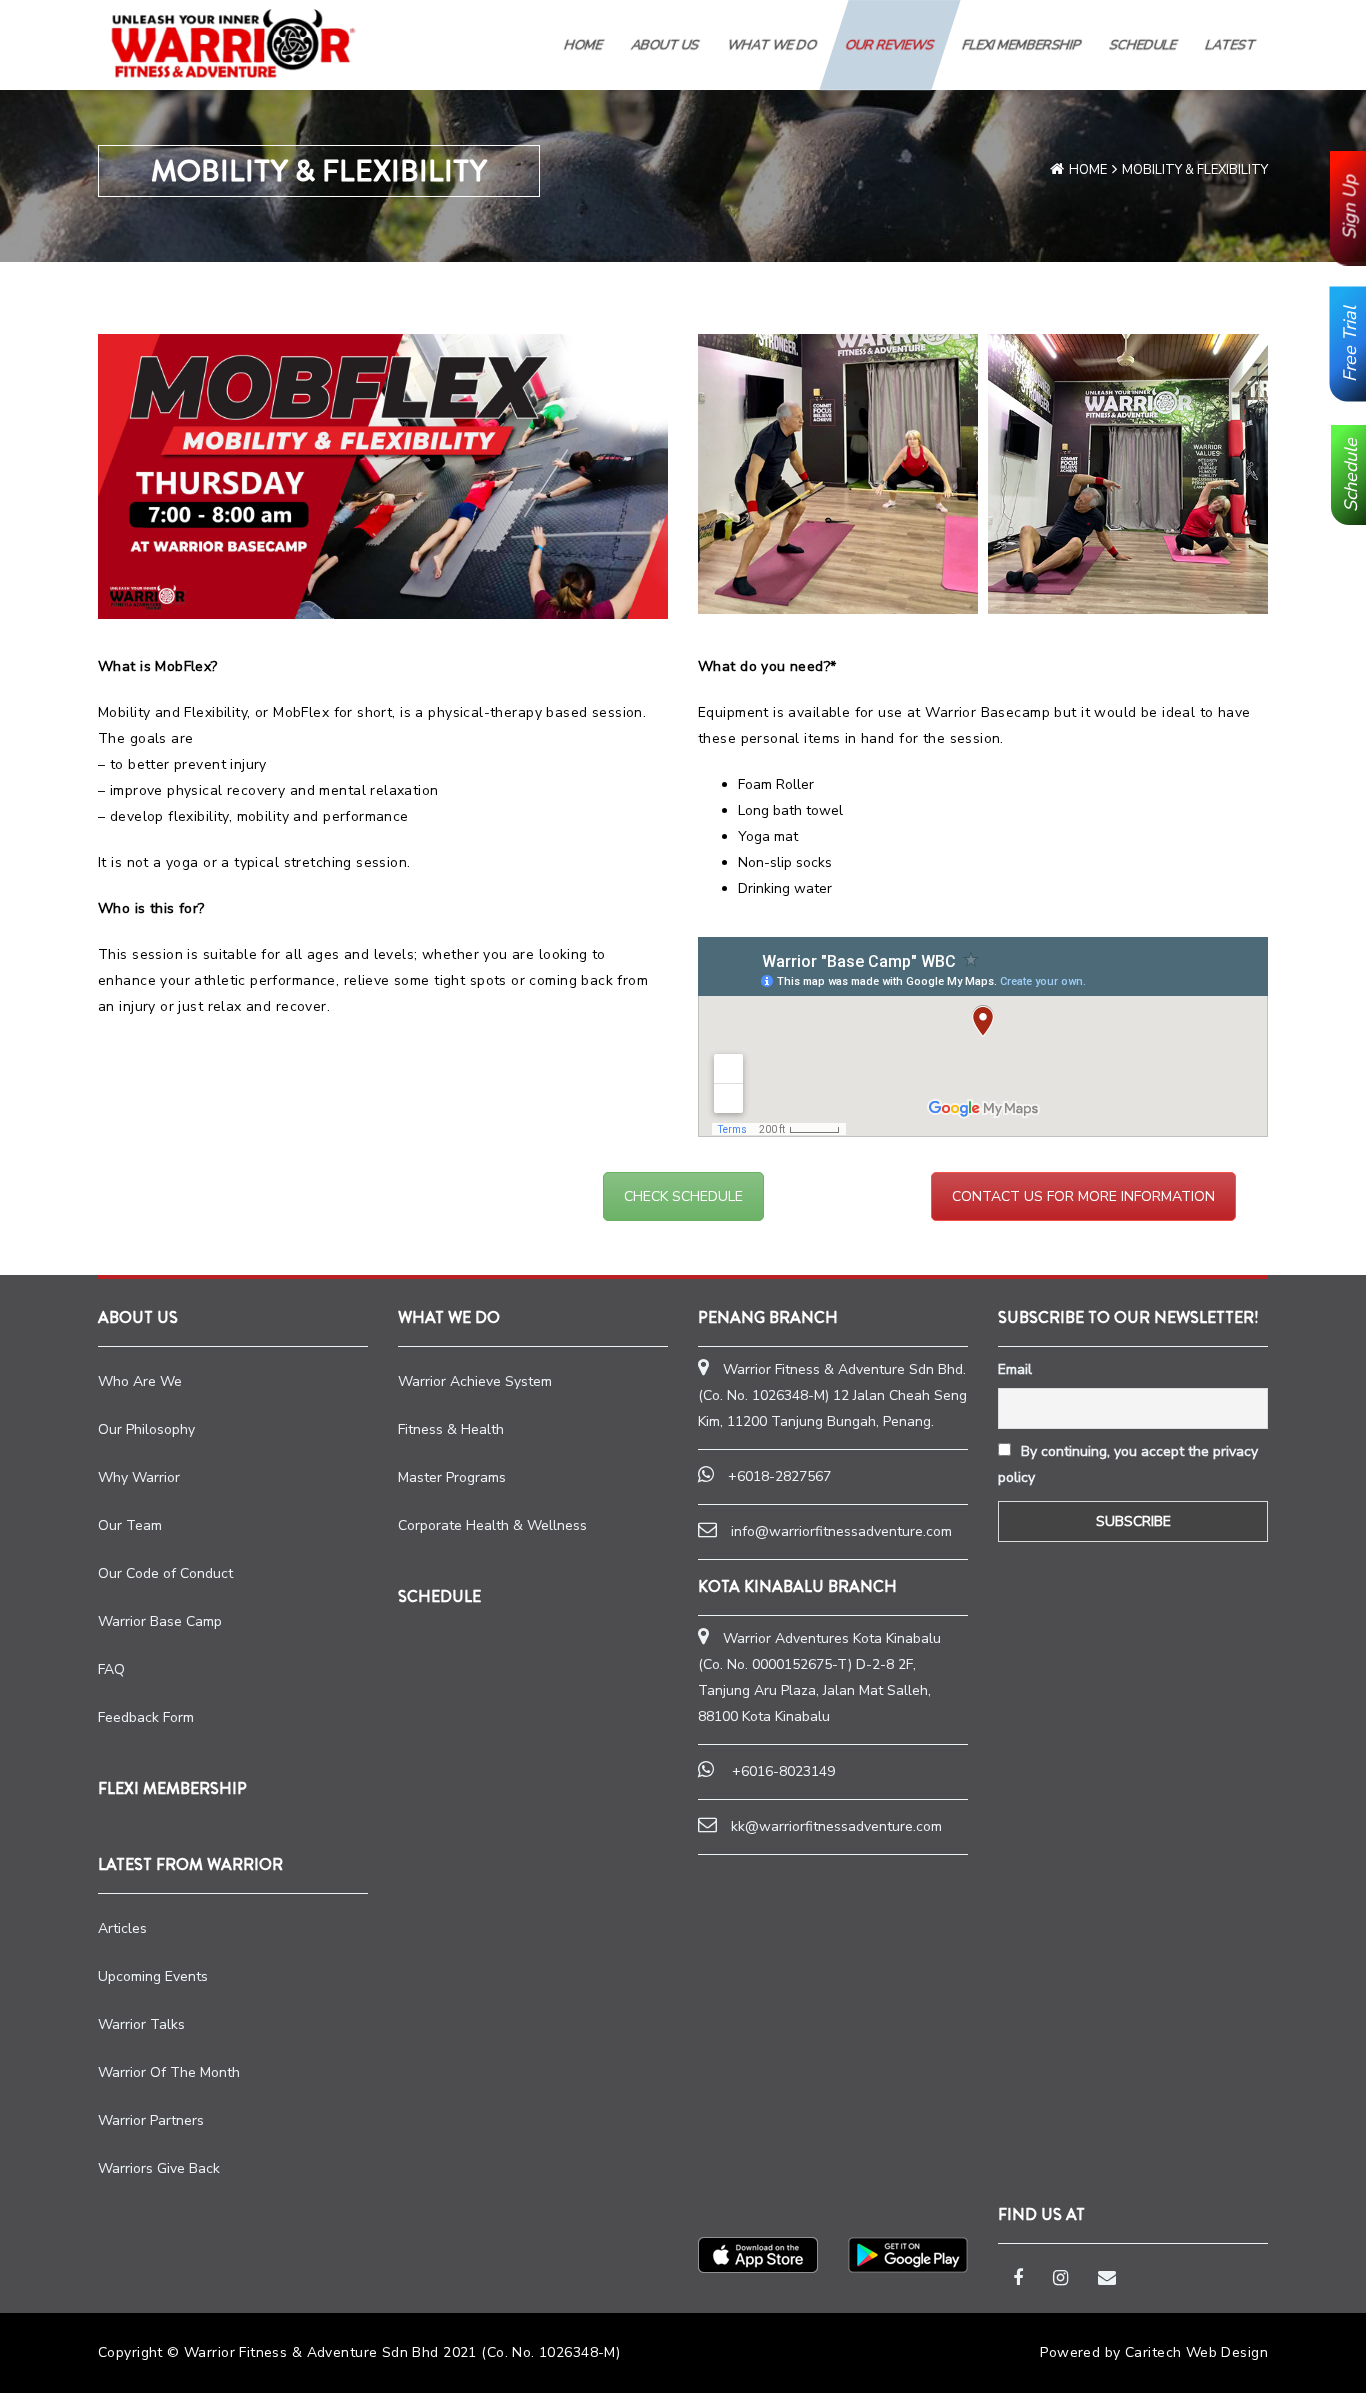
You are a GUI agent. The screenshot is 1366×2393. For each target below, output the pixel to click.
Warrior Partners (151, 2120)
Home (584, 45)
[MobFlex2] (838, 474)
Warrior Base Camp (160, 1621)
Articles (122, 1928)
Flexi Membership (1022, 45)
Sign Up (1350, 208)
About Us (665, 45)
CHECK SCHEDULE (683, 1196)
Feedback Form (146, 1717)
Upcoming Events (153, 1976)
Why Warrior (139, 1477)
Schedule (1351, 475)
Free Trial (1350, 344)
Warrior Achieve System (475, 1381)
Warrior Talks (141, 2024)
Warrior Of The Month (169, 2072)
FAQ (111, 1669)
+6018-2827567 (779, 1476)
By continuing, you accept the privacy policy (1128, 1464)
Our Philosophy (146, 1429)
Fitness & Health (451, 1429)
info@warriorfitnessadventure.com (841, 1531)
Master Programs (452, 1477)
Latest (1231, 45)
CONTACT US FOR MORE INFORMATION (1083, 1196)
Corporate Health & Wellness (492, 1525)
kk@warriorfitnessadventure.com (836, 1826)
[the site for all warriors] (233, 43)
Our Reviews (890, 45)
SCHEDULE (1143, 45)
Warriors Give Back (159, 2168)
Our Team (130, 1525)
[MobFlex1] (1128, 474)
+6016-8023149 (783, 1771)
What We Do (772, 45)
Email (1015, 1369)
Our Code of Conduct (165, 1573)
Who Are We (140, 1381)
